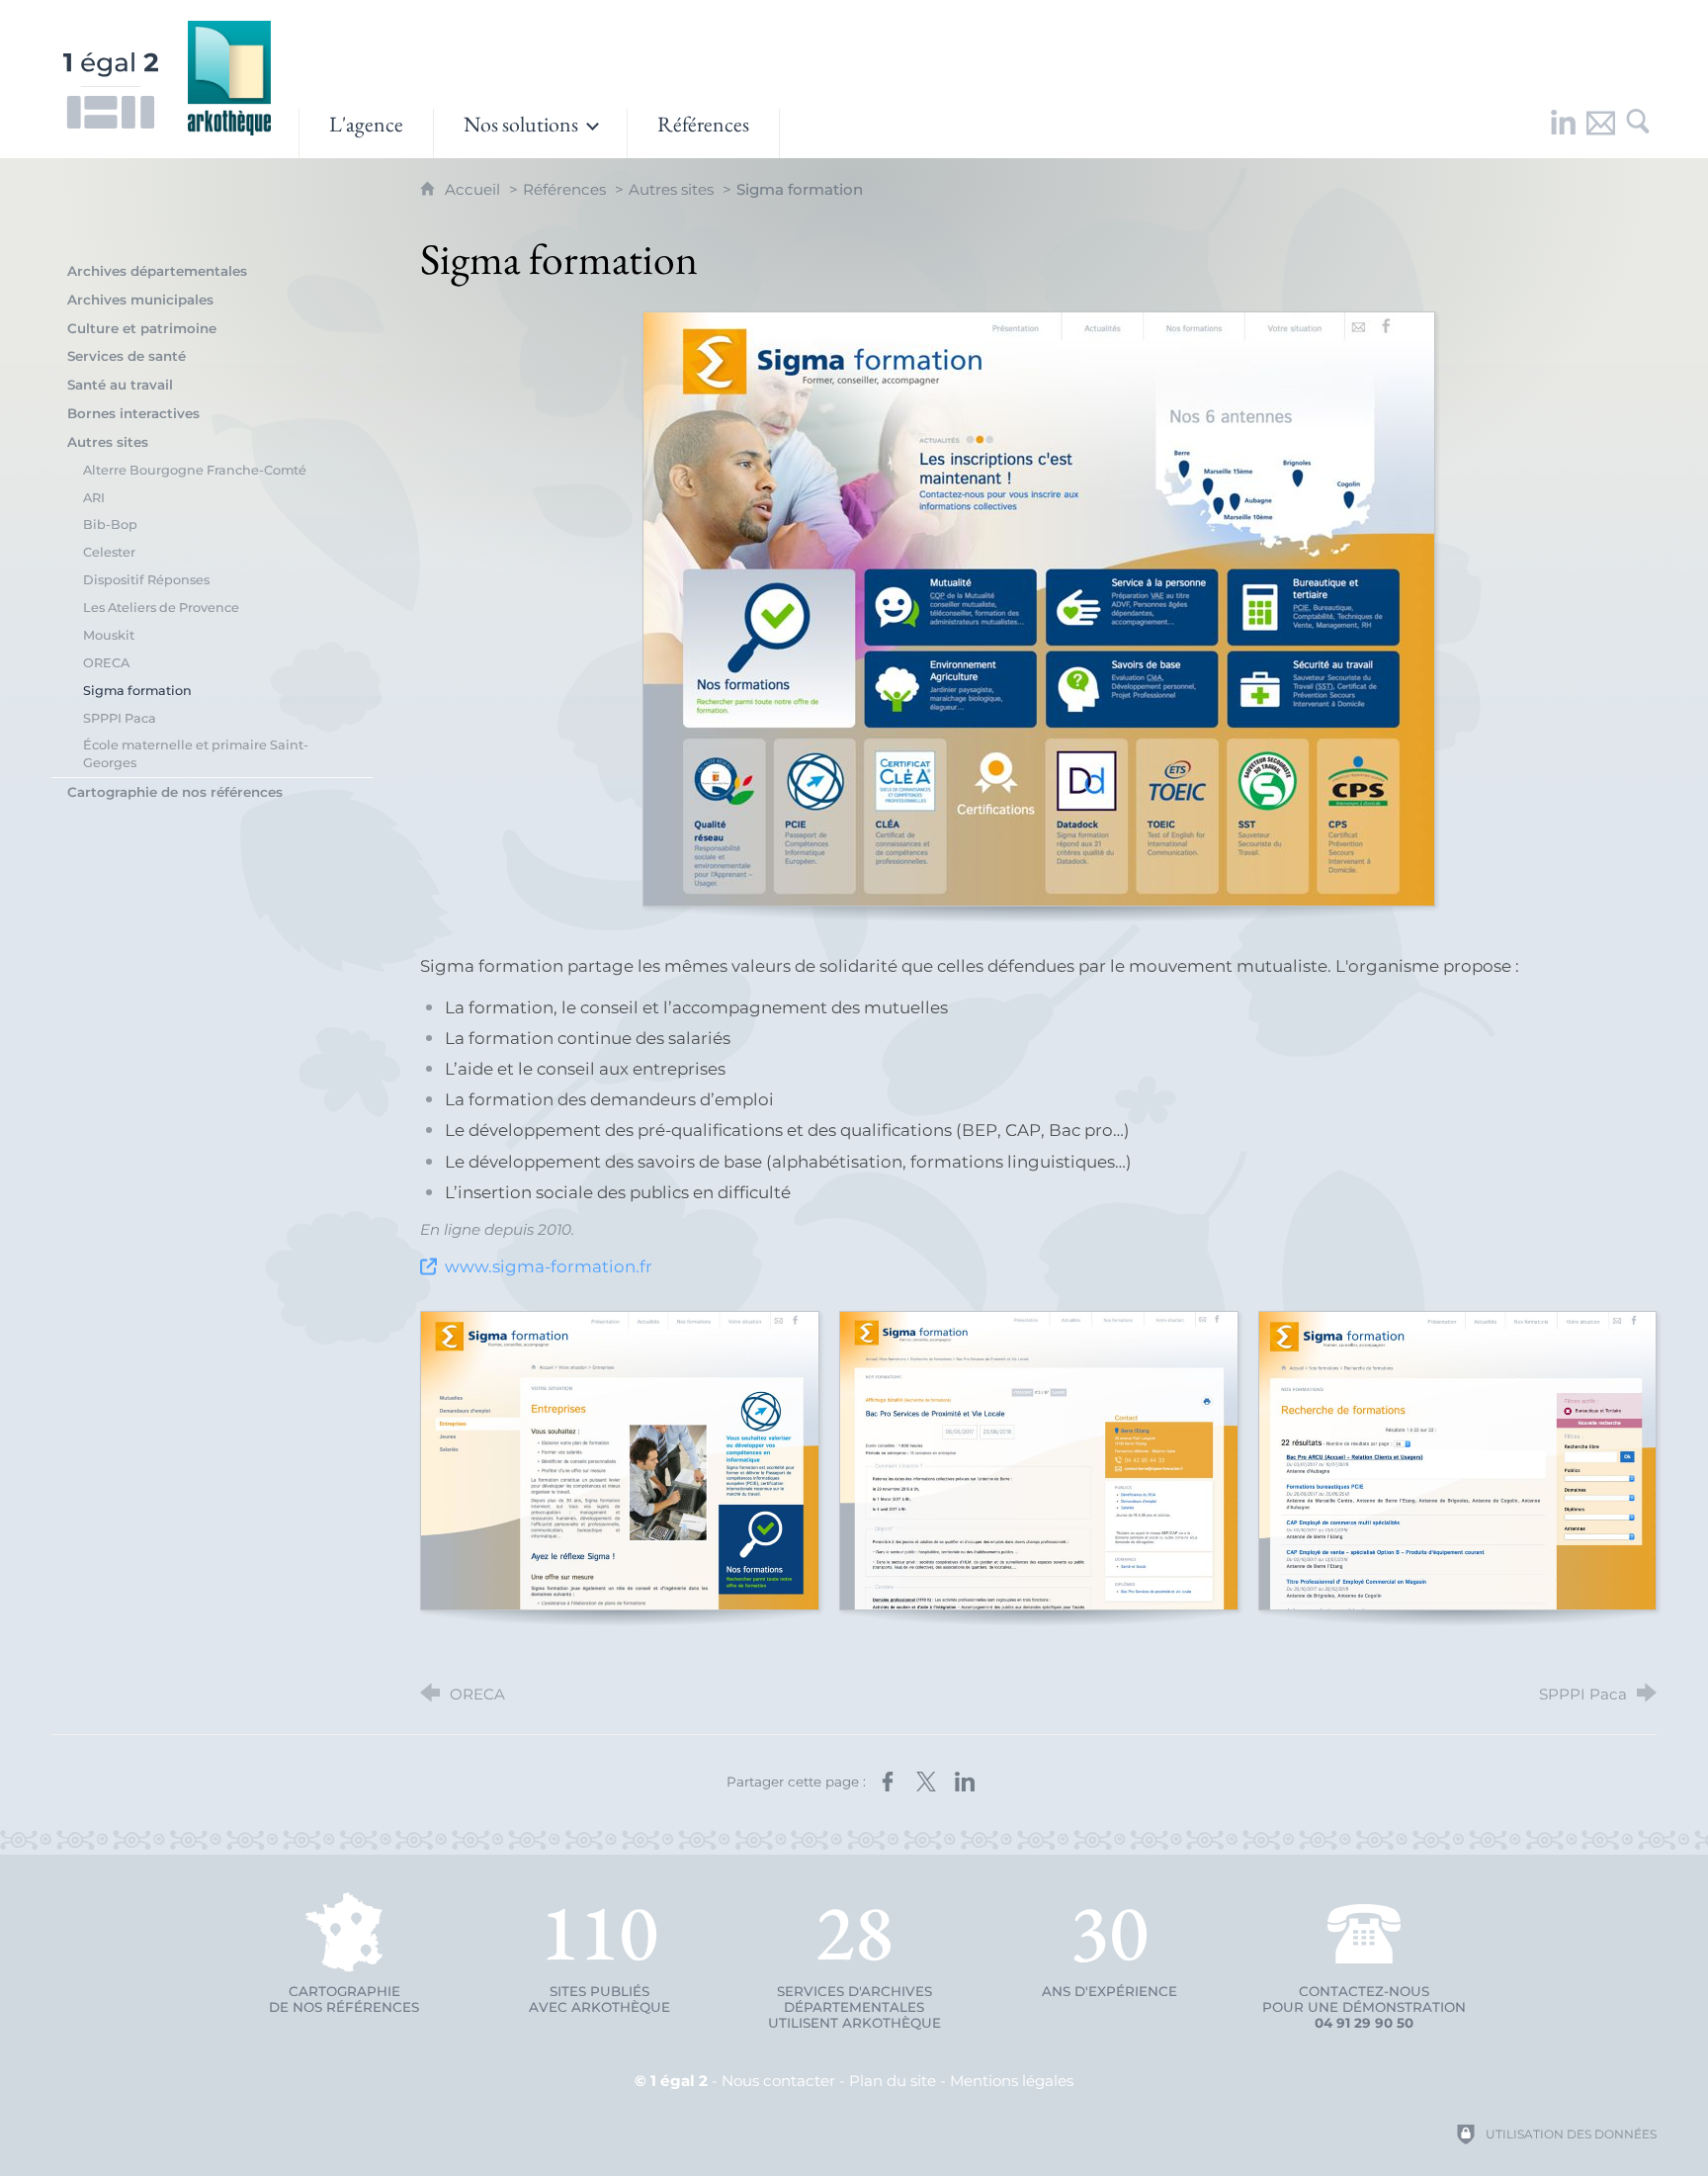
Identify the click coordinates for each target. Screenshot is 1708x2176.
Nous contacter (778, 2081)
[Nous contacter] (1600, 133)
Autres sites (671, 189)
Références (564, 189)
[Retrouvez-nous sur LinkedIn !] (1563, 133)
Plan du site (893, 2081)
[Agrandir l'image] (1039, 609)
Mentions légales (1012, 2081)
